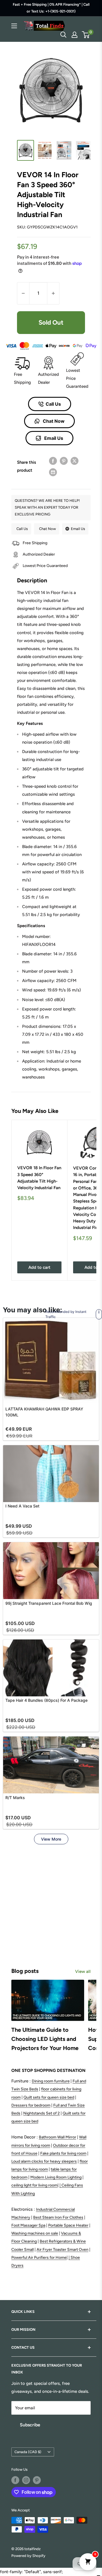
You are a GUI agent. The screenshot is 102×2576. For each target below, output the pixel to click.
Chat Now (53, 421)
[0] (86, 35)
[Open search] (63, 35)
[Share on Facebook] (53, 461)
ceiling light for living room (34, 2185)
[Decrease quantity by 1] (23, 293)
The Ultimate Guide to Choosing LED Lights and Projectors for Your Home (45, 2039)
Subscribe (30, 2425)
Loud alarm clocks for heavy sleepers (44, 2161)
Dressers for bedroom (31, 2105)
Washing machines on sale (35, 2233)
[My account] (75, 35)
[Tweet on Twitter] (75, 461)
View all (83, 1971)
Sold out (51, 322)
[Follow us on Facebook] (15, 2480)
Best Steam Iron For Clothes (58, 2217)
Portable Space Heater (68, 2225)
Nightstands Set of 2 (42, 2113)
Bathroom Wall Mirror (58, 2137)
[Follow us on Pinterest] (37, 2480)
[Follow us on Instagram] (26, 2480)
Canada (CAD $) (28, 2452)
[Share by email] (53, 472)
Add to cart (39, 1267)
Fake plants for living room (63, 2153)
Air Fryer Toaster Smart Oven (62, 2250)
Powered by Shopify (28, 2556)
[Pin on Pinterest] (64, 461)
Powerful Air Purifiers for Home (39, 2258)
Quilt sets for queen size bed (49, 2097)
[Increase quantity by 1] (53, 293)
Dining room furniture (51, 2081)
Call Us (53, 404)
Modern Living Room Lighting (56, 2177)
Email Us (53, 438)
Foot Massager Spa (28, 2225)
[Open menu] (14, 26)
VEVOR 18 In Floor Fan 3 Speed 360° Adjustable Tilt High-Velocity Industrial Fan (39, 1178)
